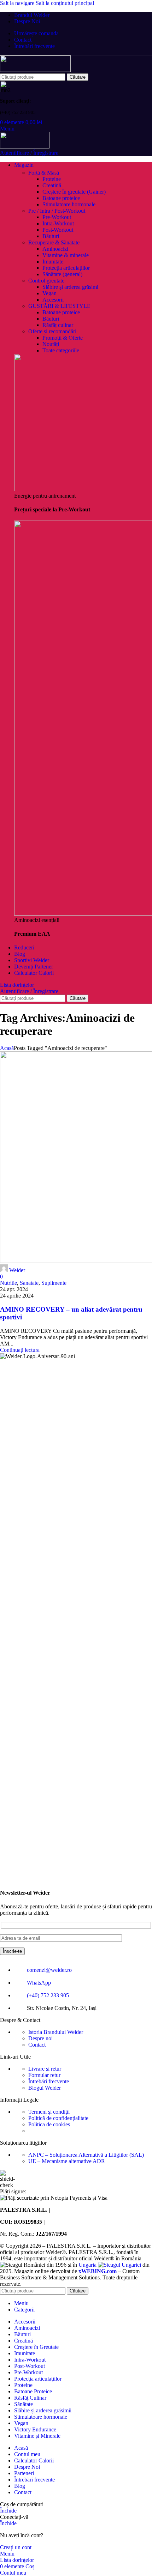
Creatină (52, 185)
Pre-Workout (57, 217)
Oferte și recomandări (52, 331)
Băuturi (51, 236)
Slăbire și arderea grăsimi (70, 287)
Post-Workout (58, 230)
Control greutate (46, 281)
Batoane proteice (61, 198)
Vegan (49, 293)
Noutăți (51, 344)
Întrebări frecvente (49, 2081)
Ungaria (88, 2265)
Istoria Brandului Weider (56, 2032)
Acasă (7, 1048)
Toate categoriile (61, 350)
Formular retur (44, 2075)
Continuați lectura (20, 1350)
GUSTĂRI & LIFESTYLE (59, 306)
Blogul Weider (45, 2088)
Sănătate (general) (62, 274)
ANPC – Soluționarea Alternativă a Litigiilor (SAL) (86, 2155)
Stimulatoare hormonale (69, 204)
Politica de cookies (49, 2124)
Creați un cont (16, 2547)
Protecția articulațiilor (66, 268)
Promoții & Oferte (63, 338)
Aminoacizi (55, 249)
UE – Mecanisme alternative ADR (67, 2161)
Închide (8, 2511)
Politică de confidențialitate (58, 2118)
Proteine (52, 179)
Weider (17, 1270)
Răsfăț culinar (58, 325)
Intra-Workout (58, 223)
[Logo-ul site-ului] (35, 70)
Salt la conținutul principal (65, 3)
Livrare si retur (45, 2069)
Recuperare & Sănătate (54, 242)
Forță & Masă (44, 173)
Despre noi (40, 2038)
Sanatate (29, 1283)
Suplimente (54, 1283)
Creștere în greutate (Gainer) (74, 192)
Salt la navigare (18, 3)
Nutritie (8, 1283)
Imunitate (53, 262)
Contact (37, 2045)
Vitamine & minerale (66, 255)
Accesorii (53, 300)
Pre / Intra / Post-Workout (57, 211)
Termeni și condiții (49, 2112)
